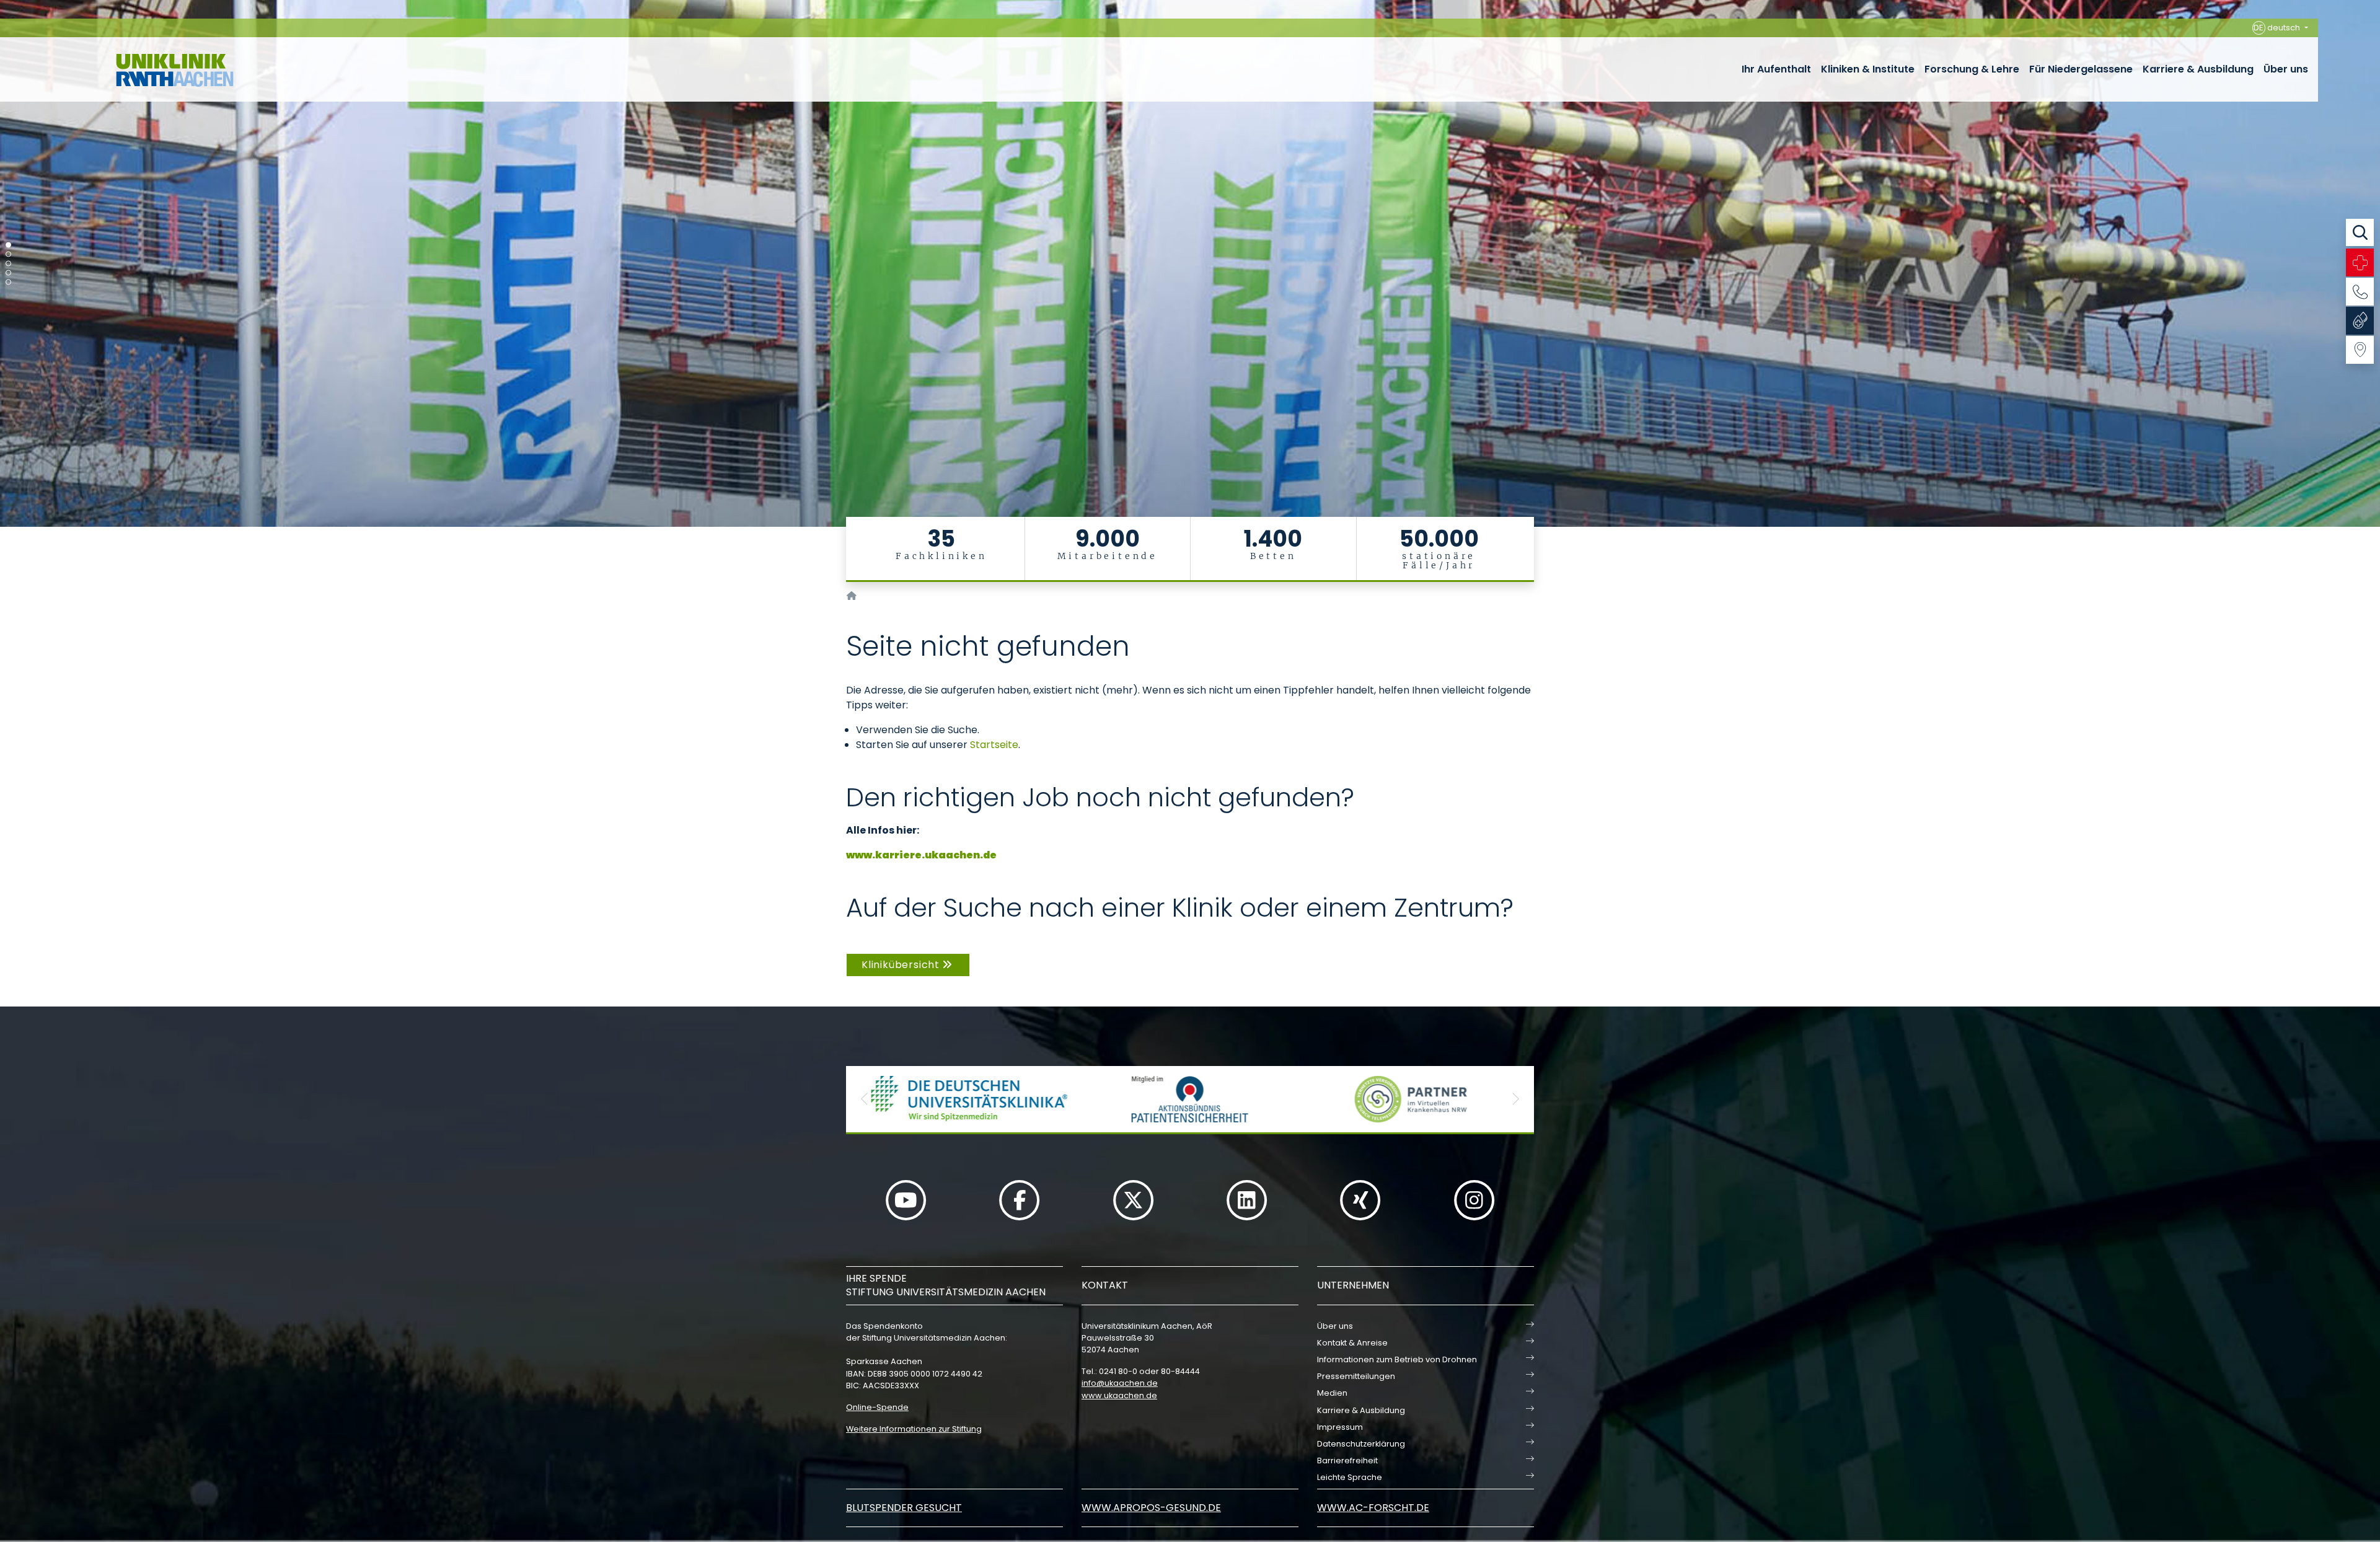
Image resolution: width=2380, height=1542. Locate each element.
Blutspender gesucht (904, 1508)
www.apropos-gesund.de (1151, 1508)
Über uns (2286, 69)
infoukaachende (1120, 1383)
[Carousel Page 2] (8, 254)
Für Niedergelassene (2081, 69)
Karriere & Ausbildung (2198, 69)
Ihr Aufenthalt (1776, 69)
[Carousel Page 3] (8, 264)
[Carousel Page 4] (8, 273)
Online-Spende (877, 1407)
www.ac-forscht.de (1373, 1508)
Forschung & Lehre (1972, 69)
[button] (865, 1099)
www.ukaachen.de (1119, 1395)
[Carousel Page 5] (8, 282)
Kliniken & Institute (1868, 69)
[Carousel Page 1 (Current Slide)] (8, 245)
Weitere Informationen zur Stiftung (914, 1429)
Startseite (994, 745)
